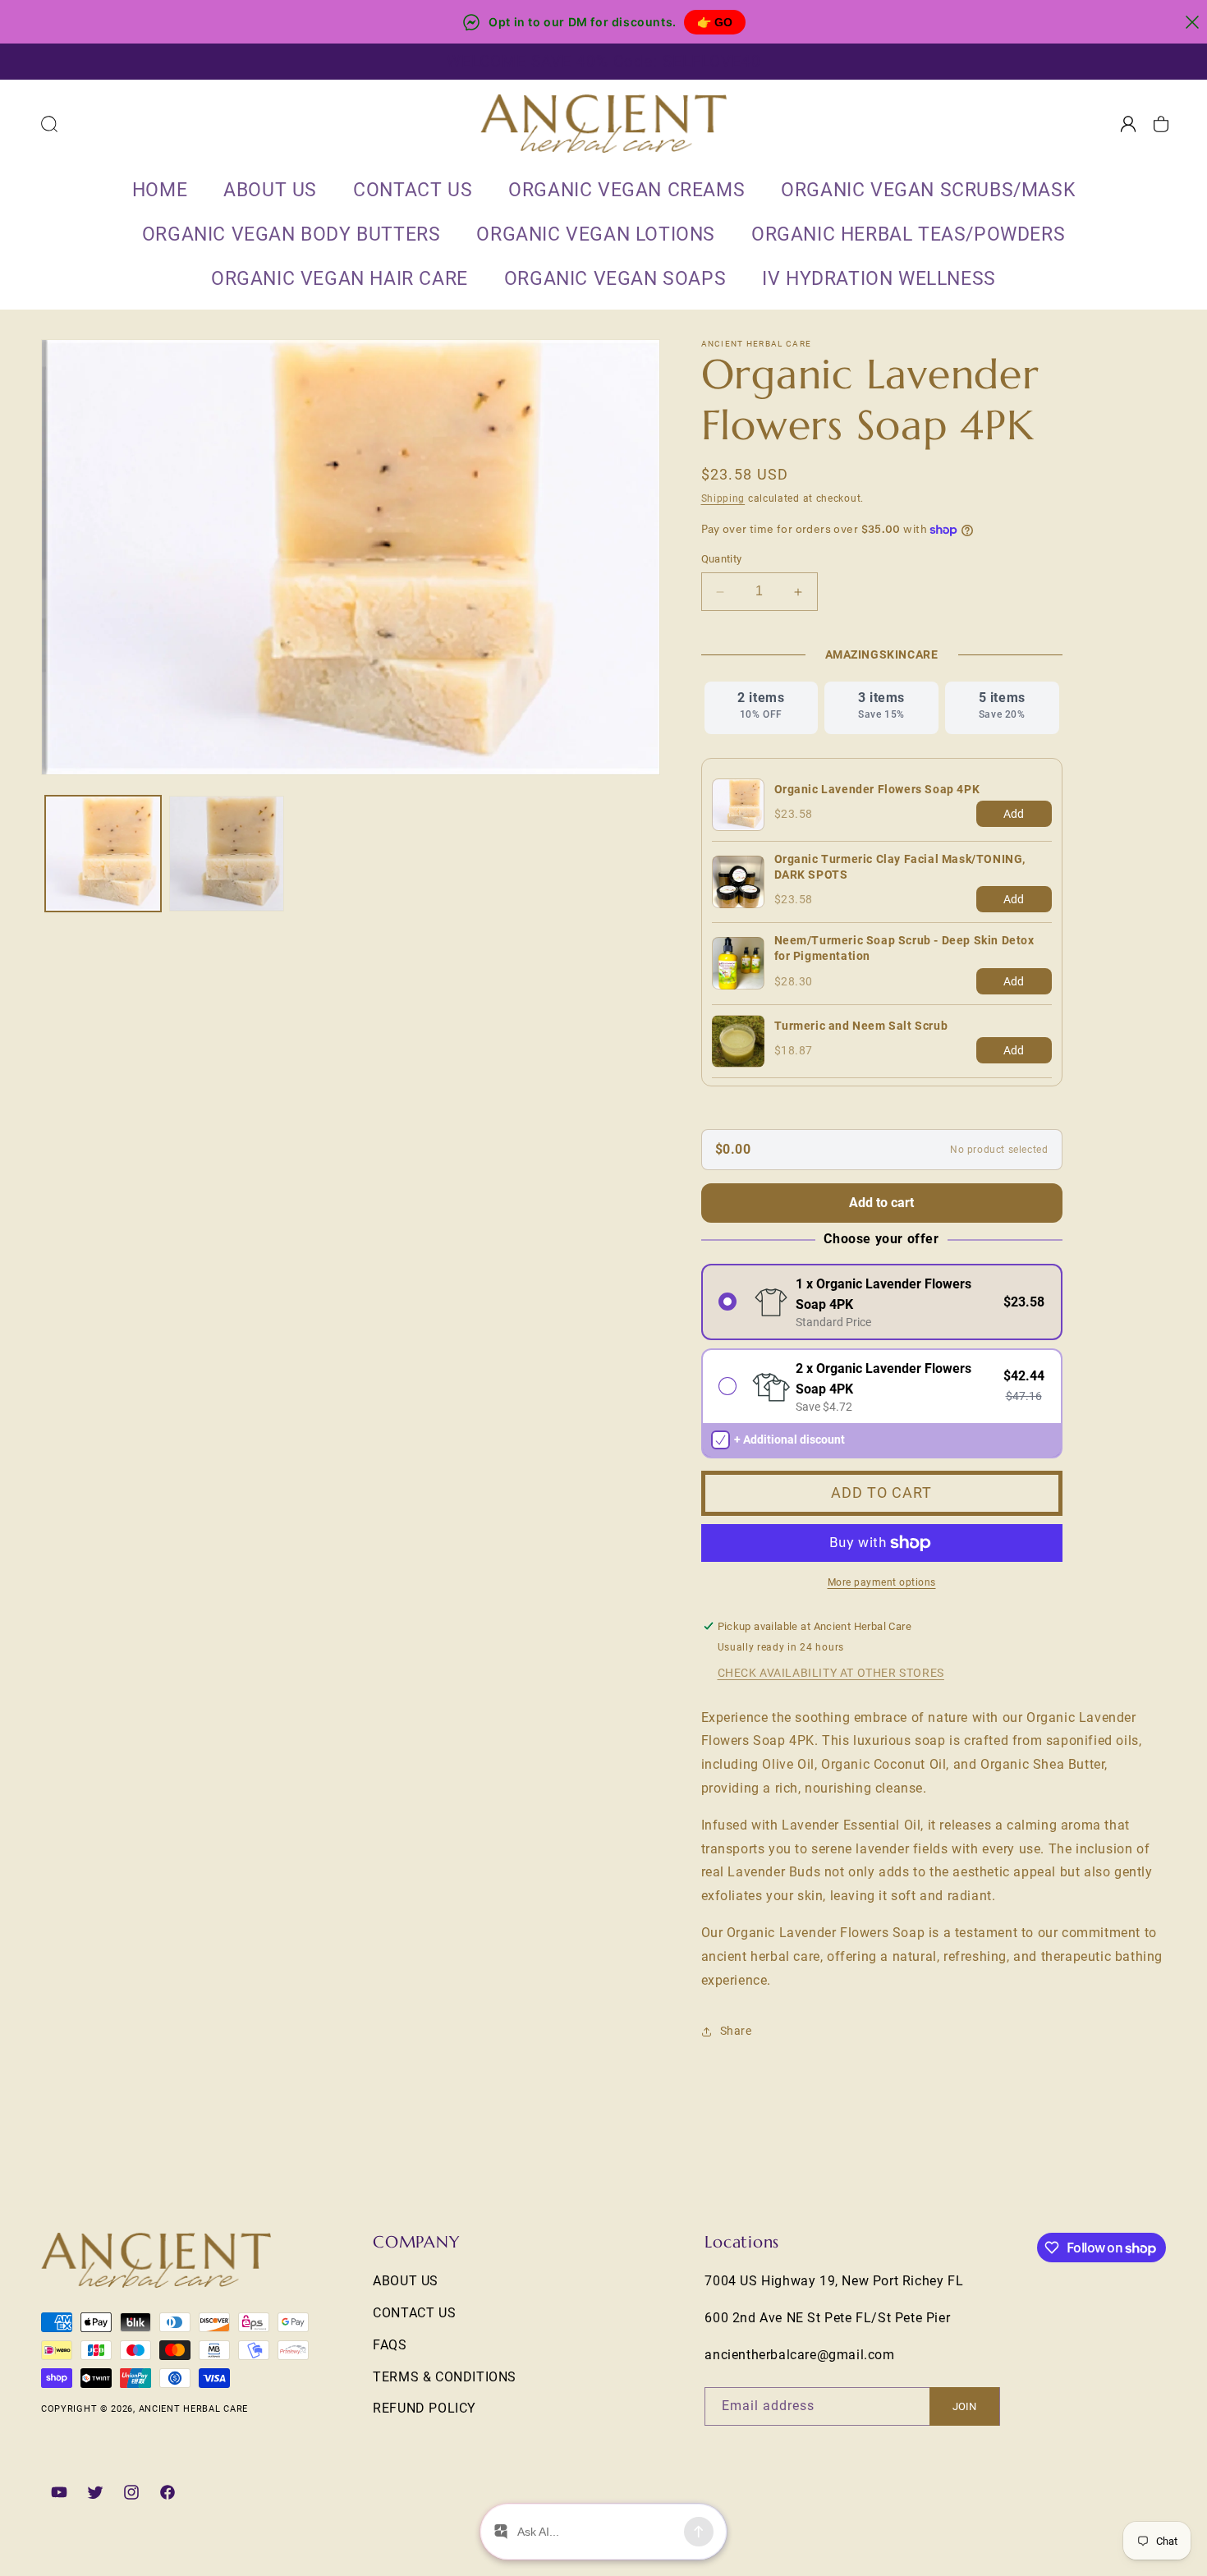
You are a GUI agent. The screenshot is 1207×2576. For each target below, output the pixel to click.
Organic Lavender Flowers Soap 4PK (877, 789)
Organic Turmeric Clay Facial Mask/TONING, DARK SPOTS (900, 867)
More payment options (882, 1582)
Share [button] (736, 2031)
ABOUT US (406, 2281)
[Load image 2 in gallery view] (227, 854)
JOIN (964, 2406)
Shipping (723, 498)
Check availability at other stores (831, 1673)
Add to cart (881, 1203)
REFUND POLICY (425, 2408)
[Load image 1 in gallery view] (103, 854)
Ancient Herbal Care (193, 2409)
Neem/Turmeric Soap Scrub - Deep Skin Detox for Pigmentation (904, 948)
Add (1014, 814)
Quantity (722, 560)
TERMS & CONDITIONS (445, 2376)
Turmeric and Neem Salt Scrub (861, 1026)
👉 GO (715, 22)
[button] (49, 124)
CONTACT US (414, 2312)
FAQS (390, 2344)
